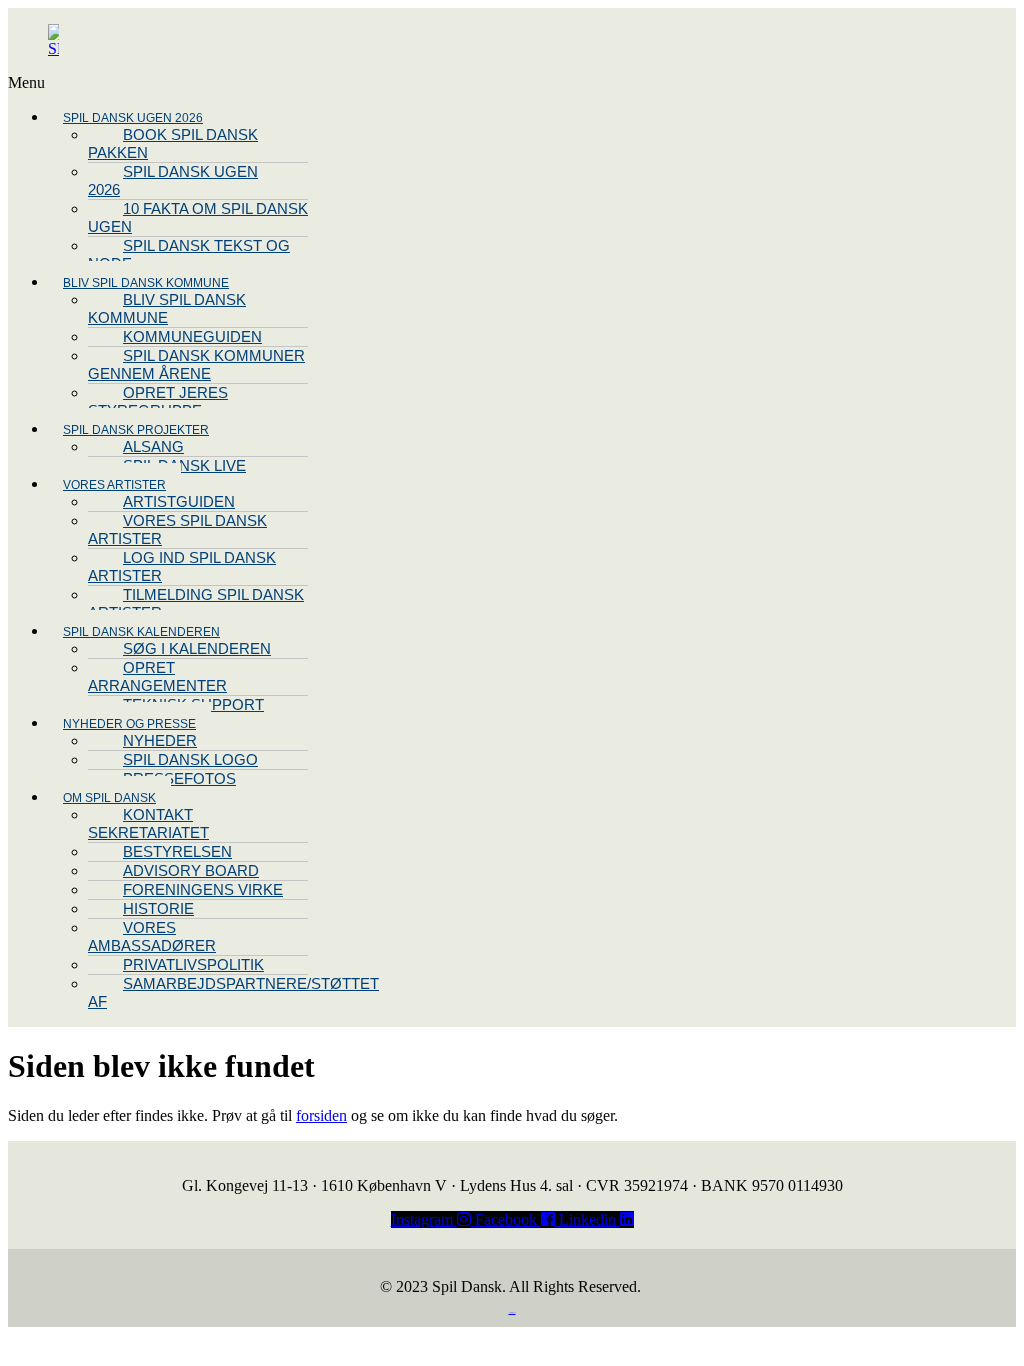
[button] (299, 83)
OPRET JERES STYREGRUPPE (158, 401)
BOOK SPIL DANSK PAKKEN (173, 143)
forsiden (321, 1115)
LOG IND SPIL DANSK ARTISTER (182, 566)
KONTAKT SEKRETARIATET (148, 823)
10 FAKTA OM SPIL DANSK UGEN (198, 217)
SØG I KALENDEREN (197, 648)
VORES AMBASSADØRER (152, 936)
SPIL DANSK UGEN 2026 (173, 180)
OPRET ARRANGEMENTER (157, 676)
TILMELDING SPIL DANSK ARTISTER (196, 603)
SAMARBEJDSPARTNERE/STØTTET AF (233, 992)
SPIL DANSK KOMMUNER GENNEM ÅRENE (196, 364)
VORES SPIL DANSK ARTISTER (177, 529)
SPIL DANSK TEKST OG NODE (189, 254)
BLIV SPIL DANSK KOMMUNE (167, 308)
